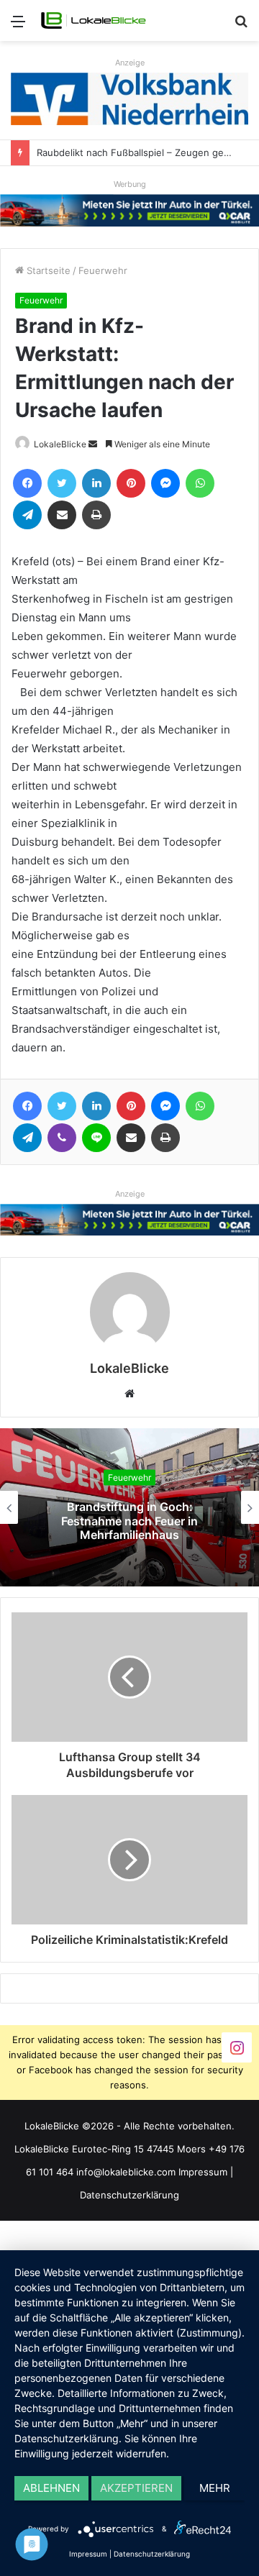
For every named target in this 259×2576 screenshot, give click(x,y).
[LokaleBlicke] (94, 20)
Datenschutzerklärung (129, 2195)
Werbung (130, 184)
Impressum (203, 2172)
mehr (215, 2488)
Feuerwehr (103, 270)
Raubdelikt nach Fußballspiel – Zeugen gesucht (143, 152)
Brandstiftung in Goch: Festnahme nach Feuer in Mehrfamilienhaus (129, 1520)
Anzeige (130, 63)
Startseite (47, 270)
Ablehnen (51, 2488)
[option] (129, 1507)
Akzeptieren (136, 2488)
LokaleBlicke (60, 444)
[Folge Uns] (237, 2046)
